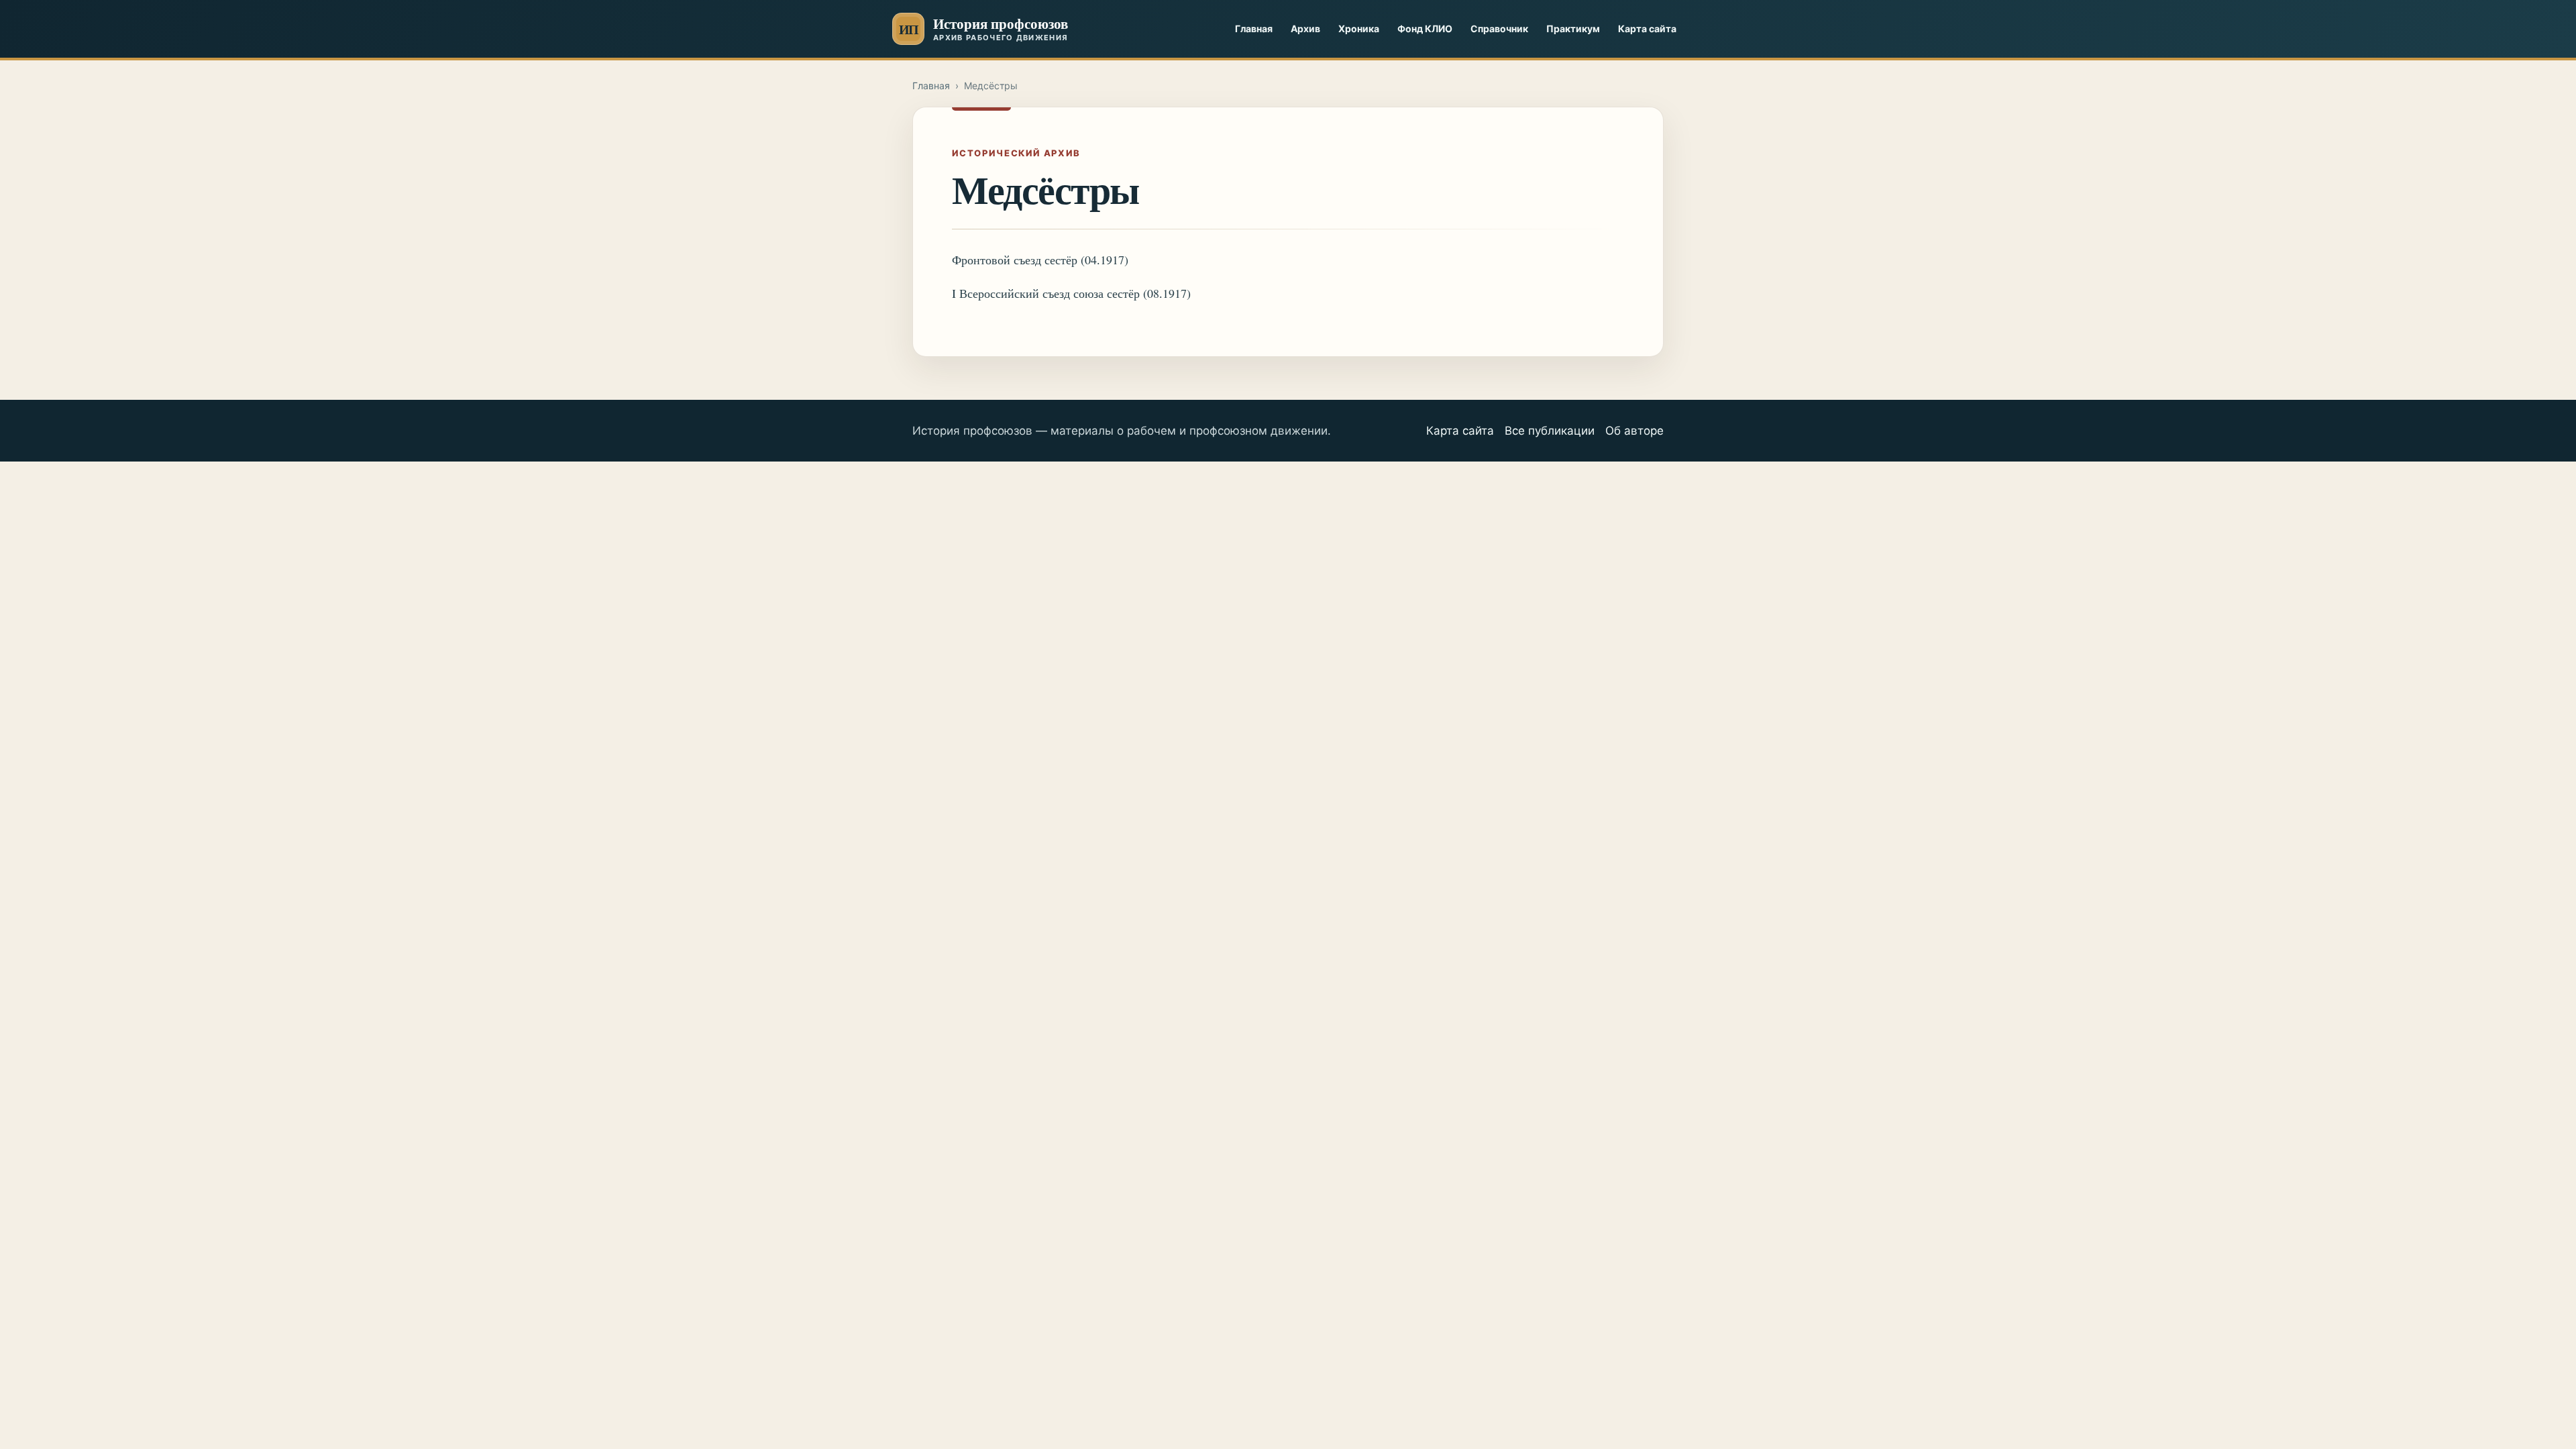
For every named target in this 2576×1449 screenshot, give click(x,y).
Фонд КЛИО (1425, 29)
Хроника (1359, 29)
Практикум (1573, 29)
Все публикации (1550, 431)
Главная (1254, 29)
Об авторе (1634, 431)
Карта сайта (1647, 29)
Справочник (1499, 29)
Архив (1305, 29)
